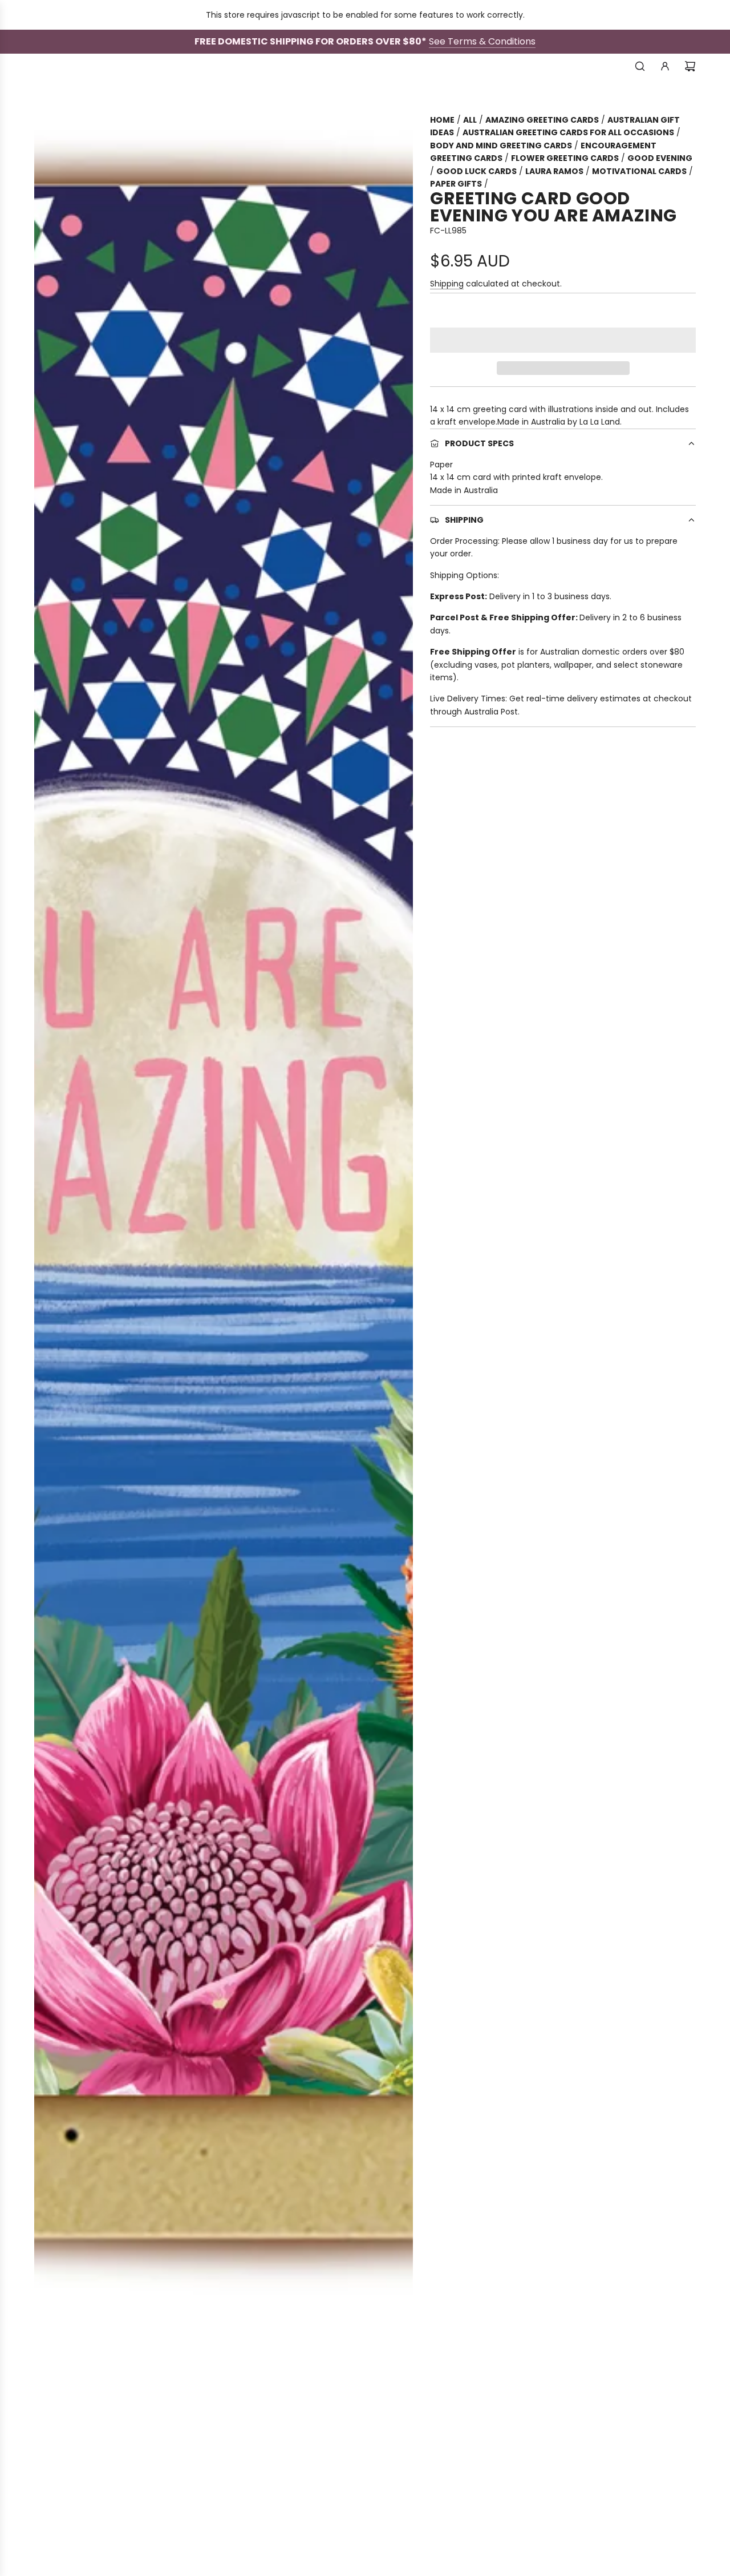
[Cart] (690, 66)
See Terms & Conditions (482, 41)
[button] (563, 340)
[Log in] (665, 66)
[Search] (640, 66)
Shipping (447, 284)
